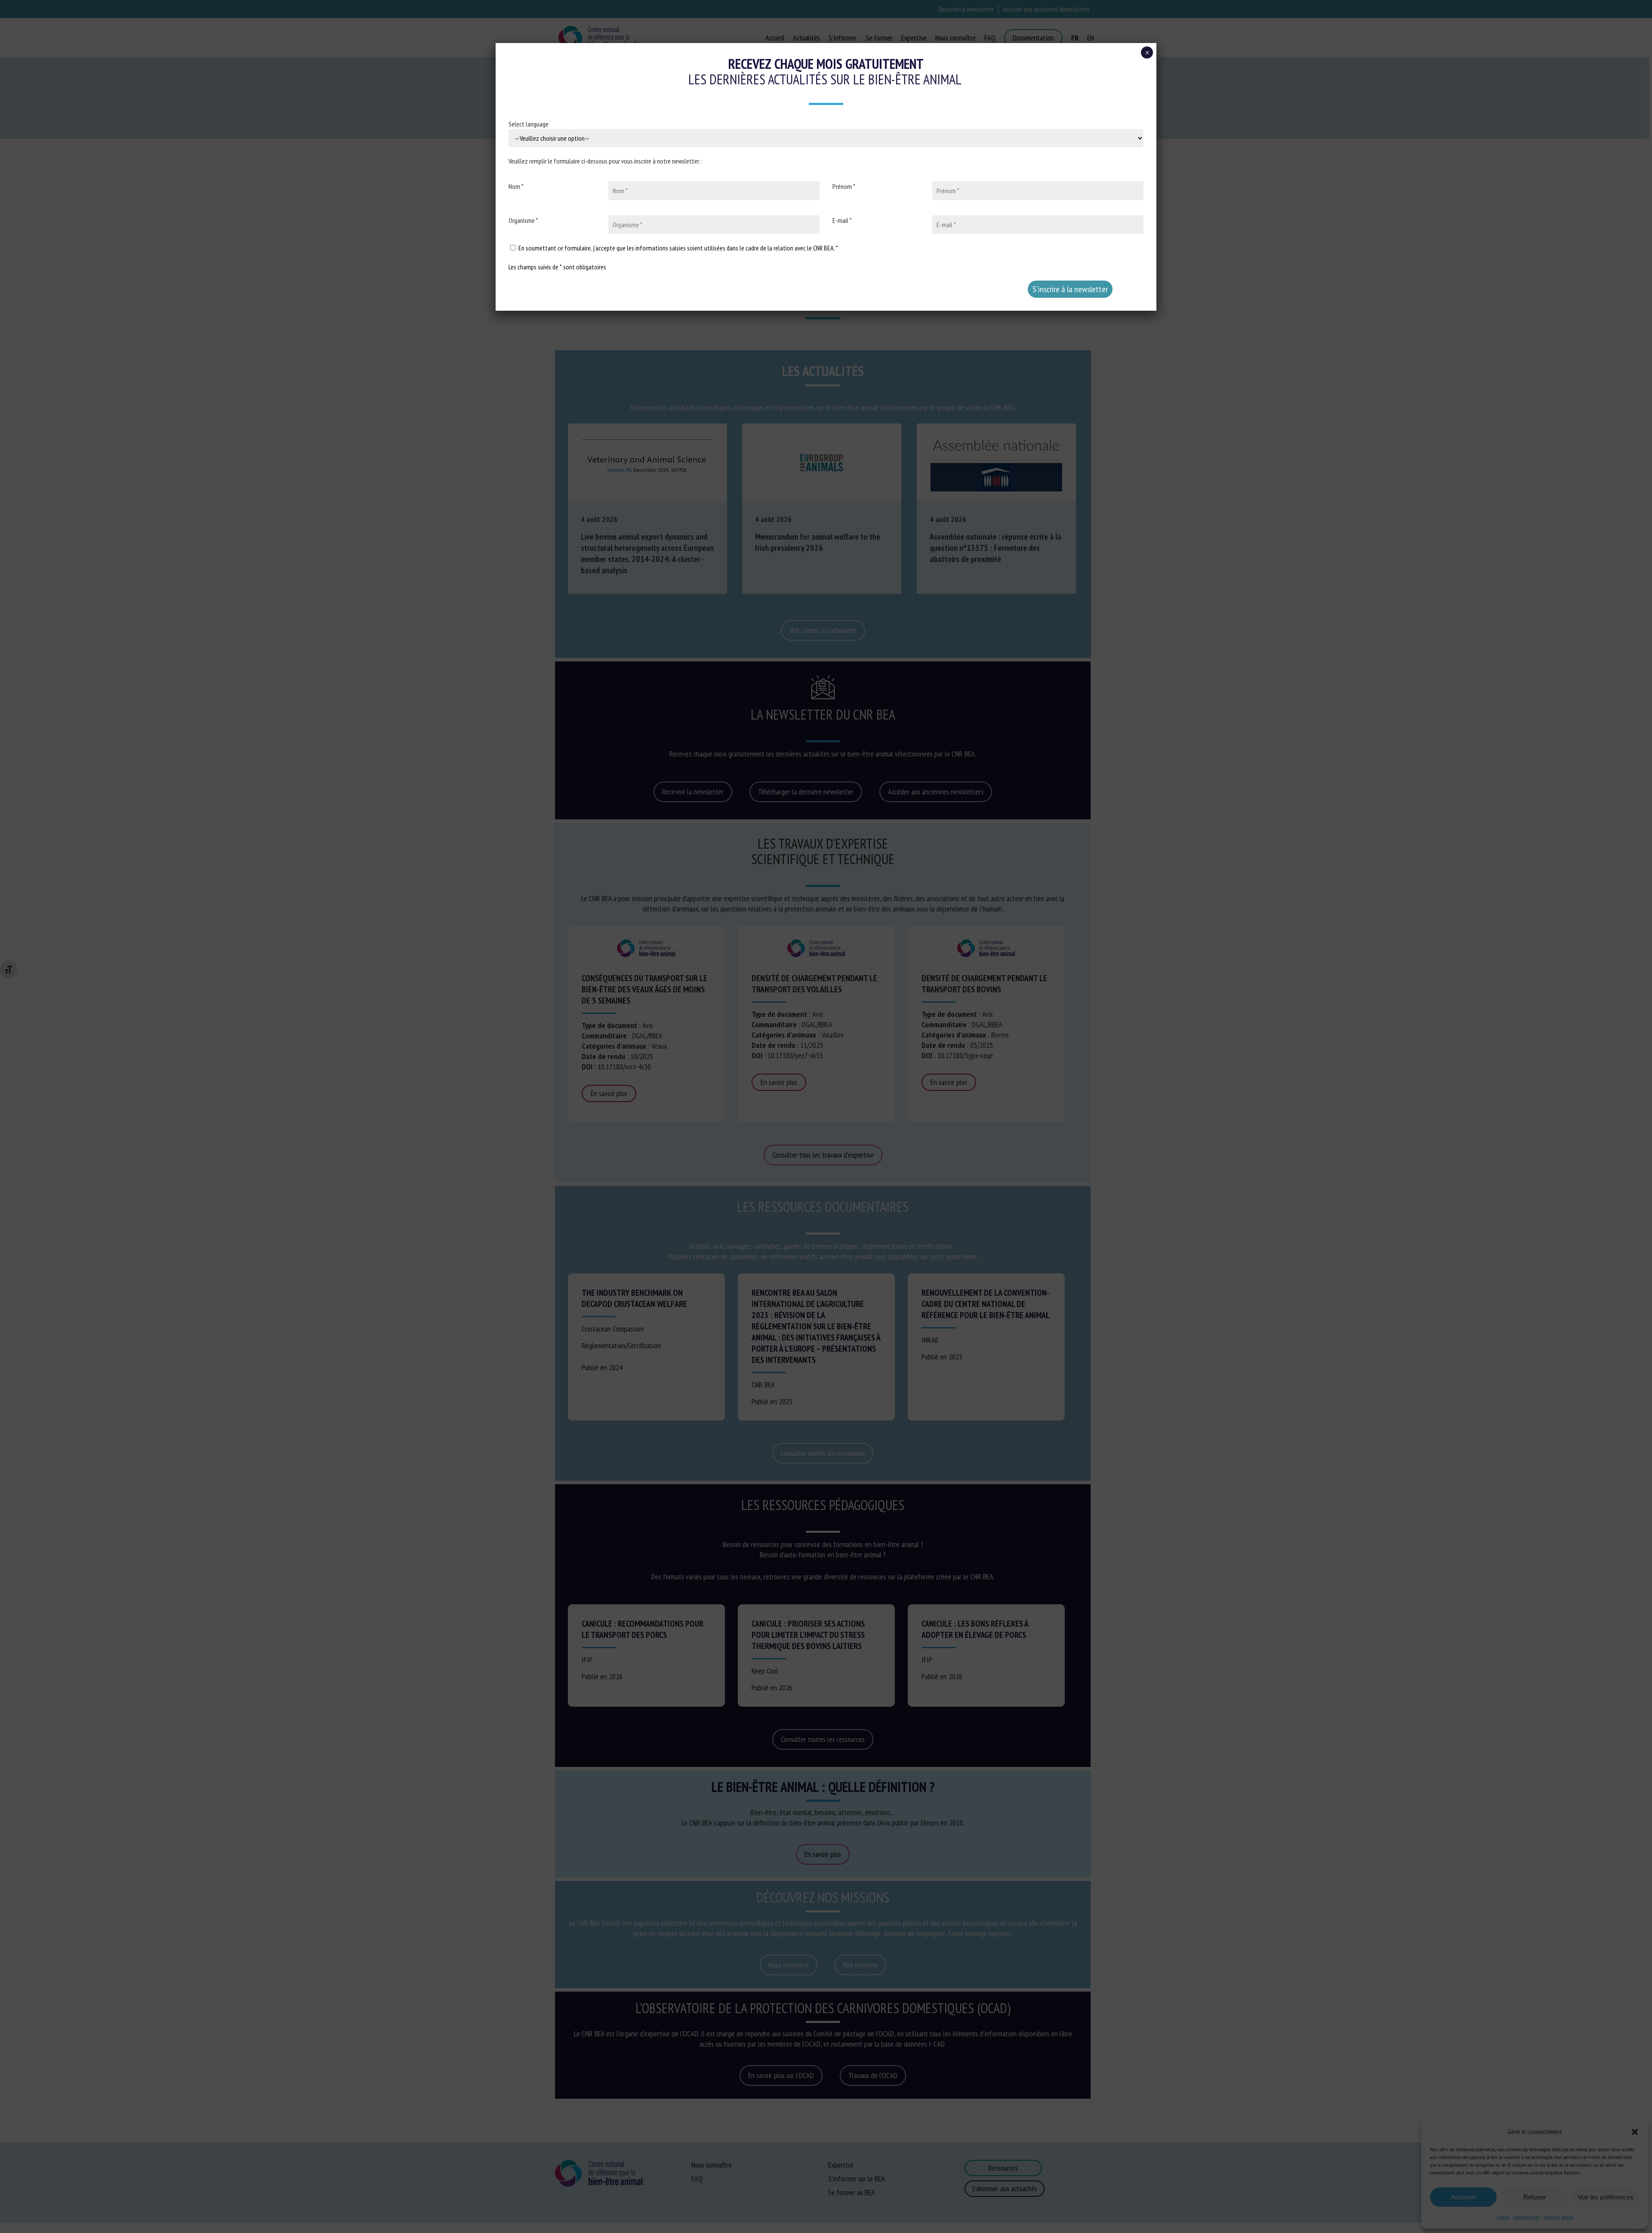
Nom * (516, 186)
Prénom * (844, 186)
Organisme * (523, 220)
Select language (529, 124)
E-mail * (842, 220)
